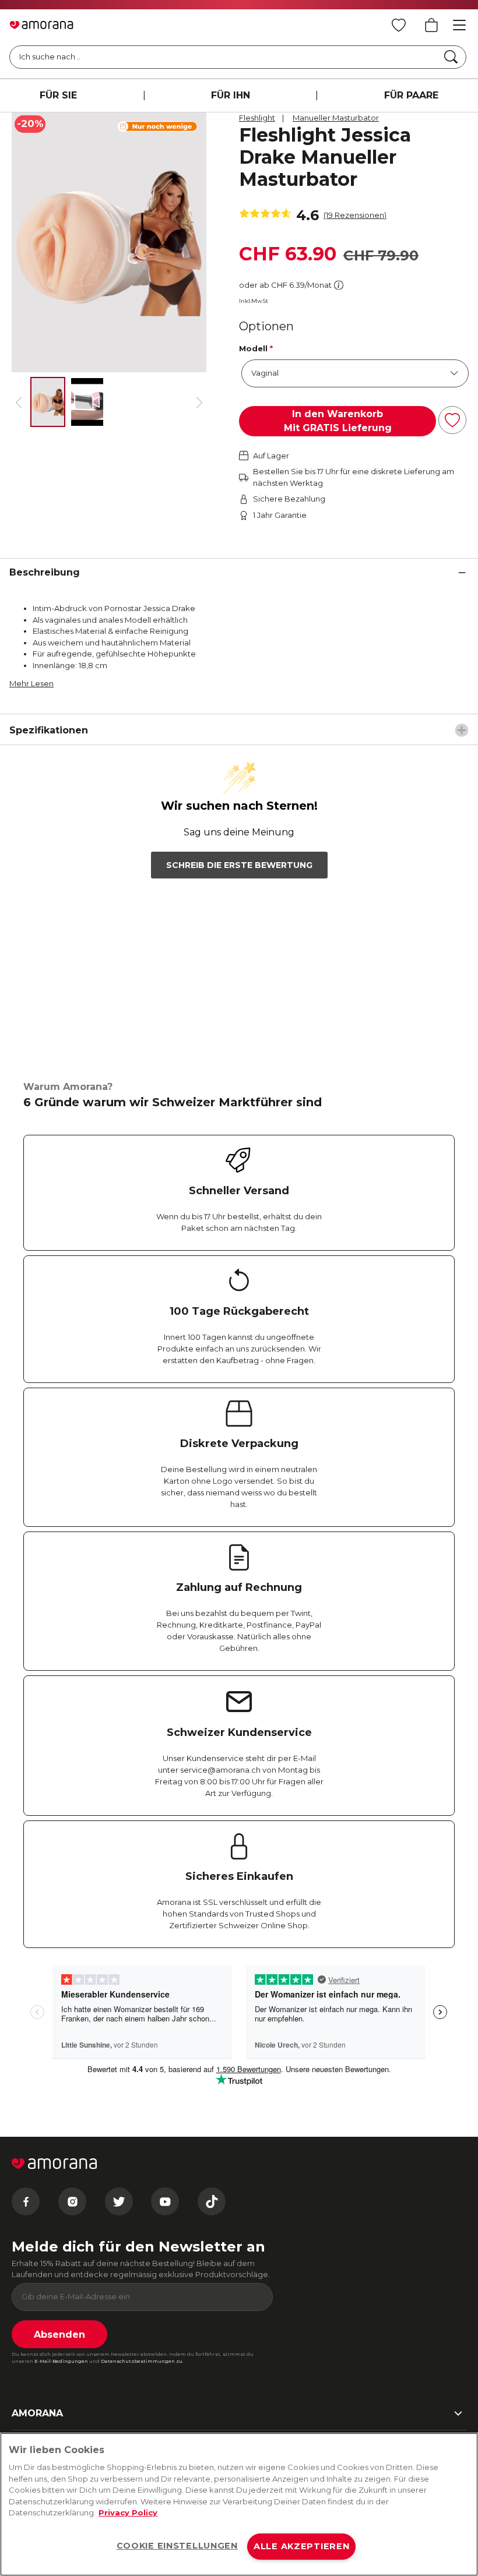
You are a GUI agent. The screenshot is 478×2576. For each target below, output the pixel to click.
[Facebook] (26, 2201)
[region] (239, 2504)
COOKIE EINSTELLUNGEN (177, 2546)
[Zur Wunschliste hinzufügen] (452, 420)
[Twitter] (119, 2201)
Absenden (59, 2335)
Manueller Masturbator (336, 118)
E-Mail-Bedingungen (61, 2361)
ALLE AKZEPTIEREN (302, 2546)
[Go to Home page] (41, 25)
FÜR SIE (58, 95)
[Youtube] (165, 2201)
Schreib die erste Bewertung (239, 865)
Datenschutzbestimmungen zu (142, 2361)
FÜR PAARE (411, 95)
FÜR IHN (231, 95)
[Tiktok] (212, 2201)
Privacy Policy (128, 2513)
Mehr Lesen (31, 683)
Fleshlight (257, 118)
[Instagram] (72, 2201)
